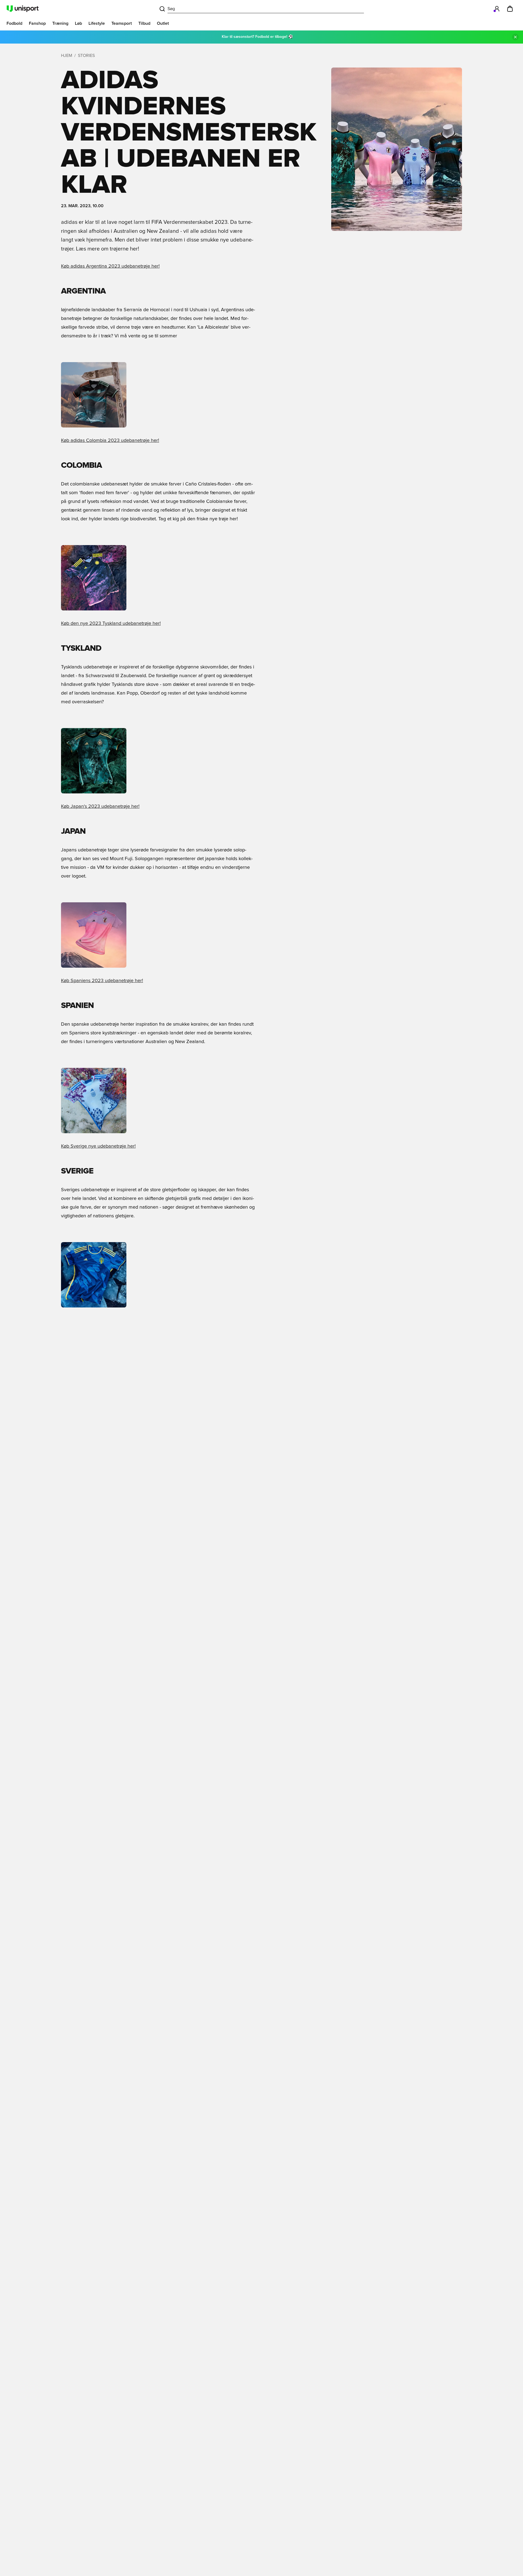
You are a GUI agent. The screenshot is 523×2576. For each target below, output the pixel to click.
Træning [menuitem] (60, 23)
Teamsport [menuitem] (122, 23)
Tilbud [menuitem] (144, 23)
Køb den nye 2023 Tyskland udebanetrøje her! (111, 624)
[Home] (23, 9)
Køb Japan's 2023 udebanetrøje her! (100, 806)
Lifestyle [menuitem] (97, 23)
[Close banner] (515, 37)
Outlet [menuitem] (163, 23)
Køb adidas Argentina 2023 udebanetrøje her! (110, 266)
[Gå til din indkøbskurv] (510, 9)
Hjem (67, 56)
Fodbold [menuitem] (14, 23)
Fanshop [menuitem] (37, 23)
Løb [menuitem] (78, 23)
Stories (86, 56)
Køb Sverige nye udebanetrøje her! (98, 1146)
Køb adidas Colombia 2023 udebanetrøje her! (110, 441)
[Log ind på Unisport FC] (497, 9)
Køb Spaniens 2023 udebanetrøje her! (102, 981)
